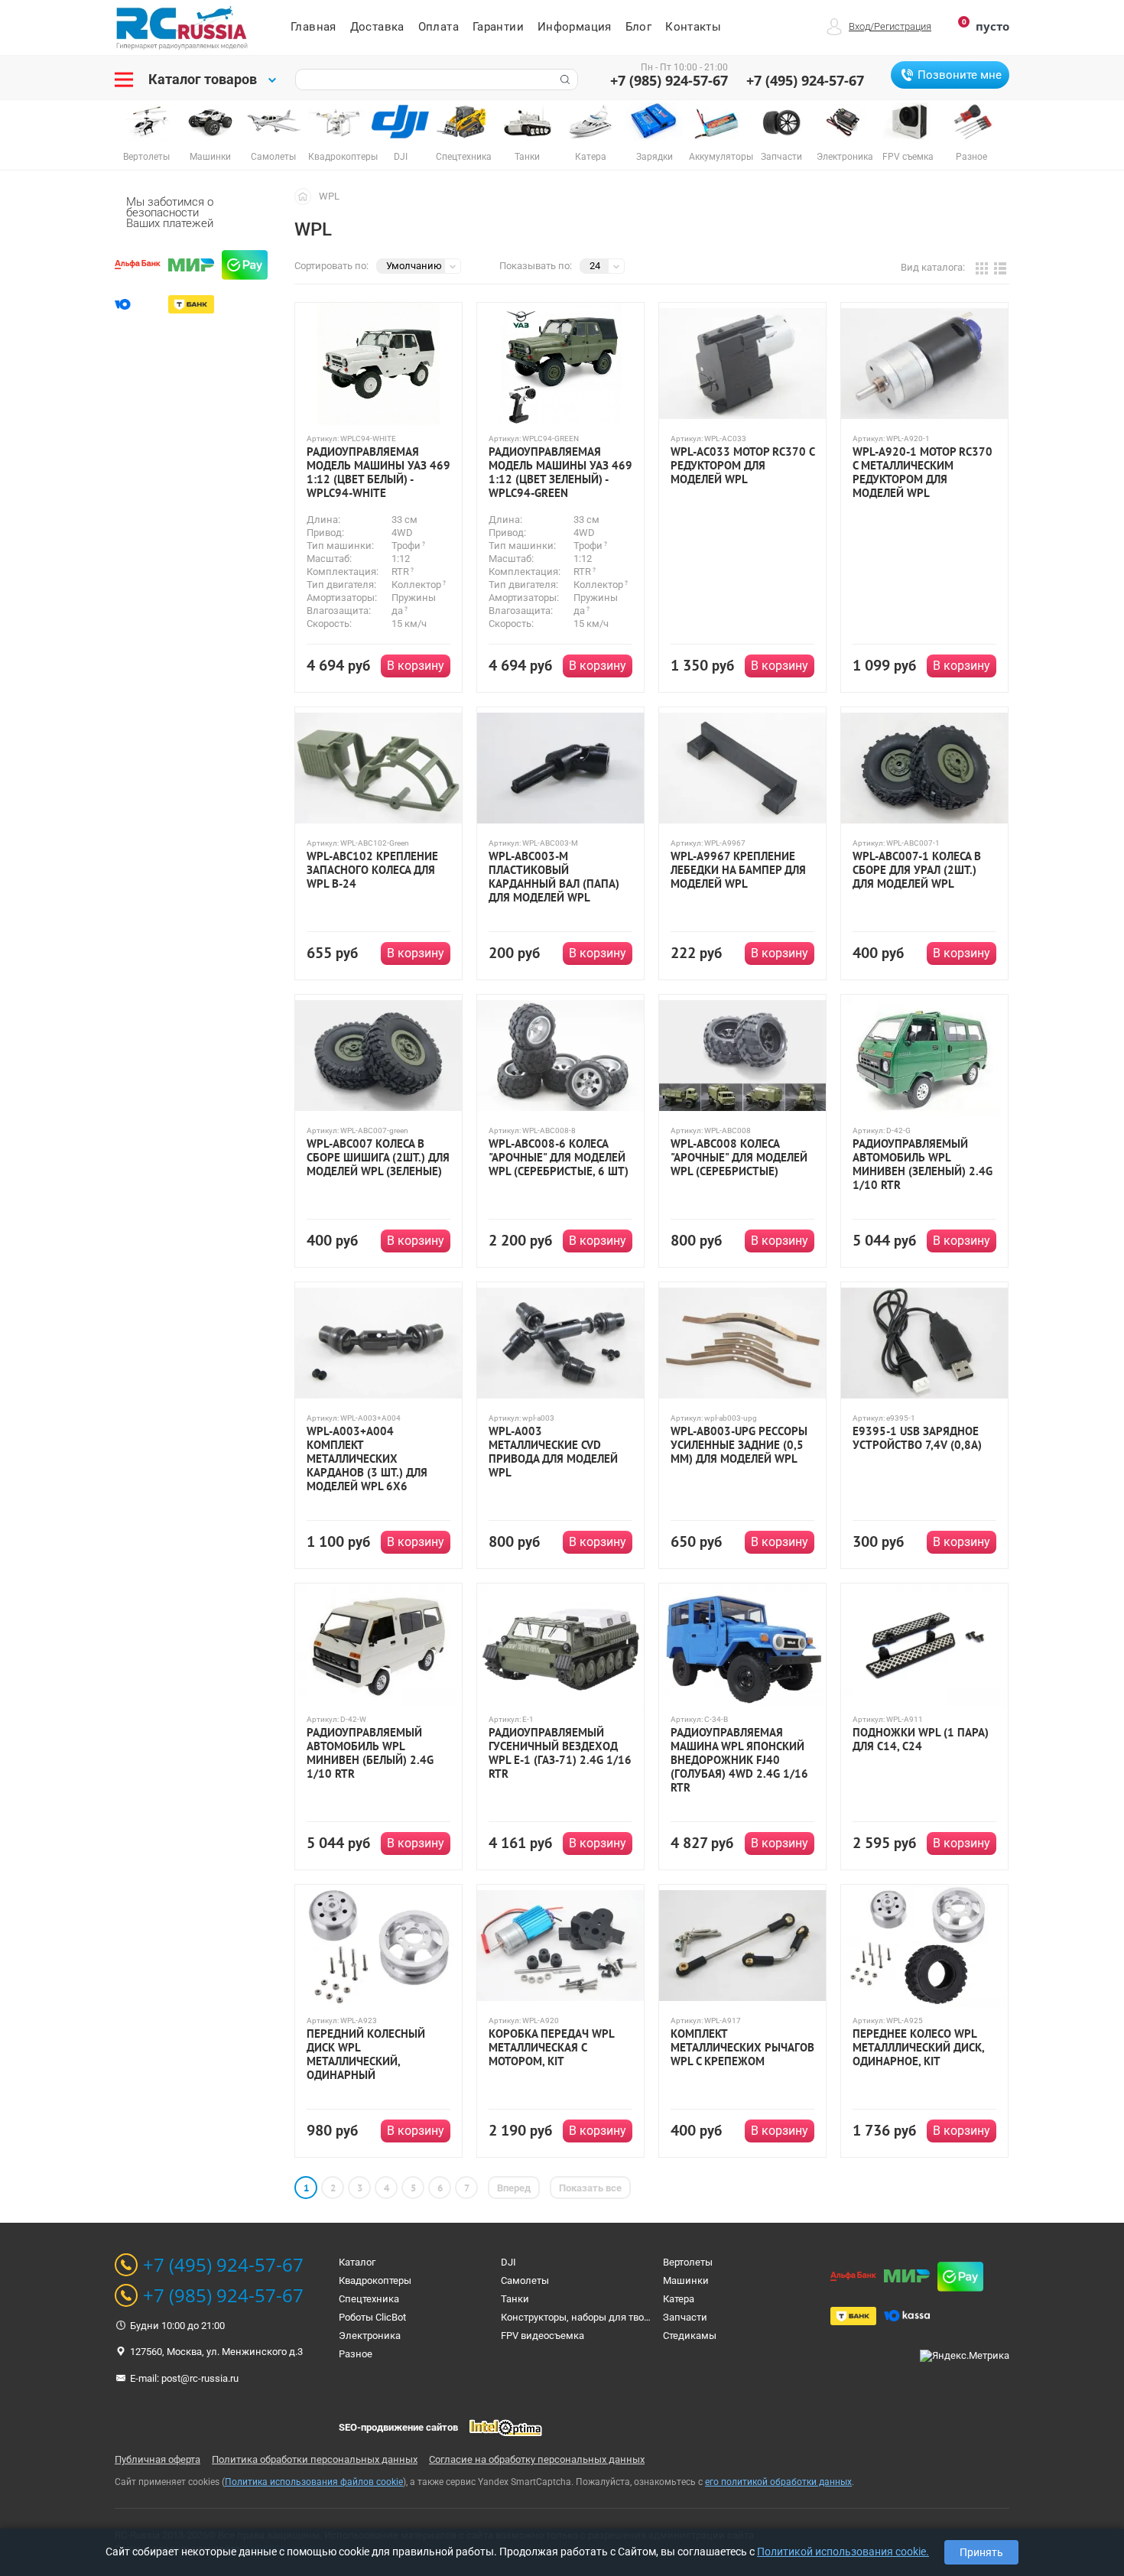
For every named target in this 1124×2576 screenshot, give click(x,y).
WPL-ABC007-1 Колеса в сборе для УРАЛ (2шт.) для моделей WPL (917, 870)
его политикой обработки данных (778, 2482)
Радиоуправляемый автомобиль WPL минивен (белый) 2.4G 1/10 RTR (370, 1753)
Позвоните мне (960, 75)
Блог (639, 27)
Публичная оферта (158, 2459)
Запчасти (685, 2317)
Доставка (377, 27)
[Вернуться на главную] (307, 196)
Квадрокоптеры (375, 2280)
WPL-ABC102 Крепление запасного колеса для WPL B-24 (372, 870)
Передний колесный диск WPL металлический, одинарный (366, 2055)
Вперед (514, 2188)
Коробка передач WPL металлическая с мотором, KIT (551, 2048)
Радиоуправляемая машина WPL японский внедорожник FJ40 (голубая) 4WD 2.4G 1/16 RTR (739, 1760)
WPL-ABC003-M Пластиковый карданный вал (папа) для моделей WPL (554, 877)
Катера (679, 2299)
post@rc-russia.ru (200, 2378)
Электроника (370, 2336)
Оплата (439, 27)
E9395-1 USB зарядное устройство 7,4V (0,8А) (917, 1438)
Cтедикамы (690, 2336)
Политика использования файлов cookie (314, 2482)
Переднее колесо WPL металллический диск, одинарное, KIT (918, 2048)
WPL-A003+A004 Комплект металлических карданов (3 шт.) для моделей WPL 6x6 (367, 1459)
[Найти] (564, 80)
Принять (981, 2552)
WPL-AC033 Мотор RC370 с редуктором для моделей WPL (742, 466)
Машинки (686, 2280)
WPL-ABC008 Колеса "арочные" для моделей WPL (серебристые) (739, 1158)
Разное (356, 2354)
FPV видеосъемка (543, 2336)
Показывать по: (536, 266)
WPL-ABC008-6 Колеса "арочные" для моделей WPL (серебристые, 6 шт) (559, 1158)
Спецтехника (369, 2299)
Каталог (357, 2262)
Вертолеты (688, 2262)
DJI (508, 2262)
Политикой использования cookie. (843, 2552)
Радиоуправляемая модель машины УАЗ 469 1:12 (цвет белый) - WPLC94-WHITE (378, 473)
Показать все (590, 2188)
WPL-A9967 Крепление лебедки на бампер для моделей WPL (738, 870)
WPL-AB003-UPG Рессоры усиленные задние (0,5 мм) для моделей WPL (739, 1445)
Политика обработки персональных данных (315, 2459)
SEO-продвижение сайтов (398, 2427)
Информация (575, 27)
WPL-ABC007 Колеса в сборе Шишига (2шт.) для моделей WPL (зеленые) (378, 1158)
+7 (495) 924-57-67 (805, 80)
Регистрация (903, 26)
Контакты (693, 27)
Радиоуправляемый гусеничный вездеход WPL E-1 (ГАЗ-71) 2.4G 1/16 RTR (560, 1753)
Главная (313, 27)
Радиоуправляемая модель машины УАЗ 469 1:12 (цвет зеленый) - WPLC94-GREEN (560, 473)
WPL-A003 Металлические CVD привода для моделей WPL (553, 1452)
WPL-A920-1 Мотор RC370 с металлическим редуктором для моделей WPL (923, 473)
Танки (515, 2299)
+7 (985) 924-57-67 (669, 80)
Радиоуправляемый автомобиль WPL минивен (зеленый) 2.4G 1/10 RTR (923, 1165)
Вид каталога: (933, 267)
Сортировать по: (331, 266)
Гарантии (498, 27)
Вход (859, 26)
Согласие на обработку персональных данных (537, 2459)
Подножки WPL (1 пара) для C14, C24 (921, 1740)
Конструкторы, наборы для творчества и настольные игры (637, 2317)
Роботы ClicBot (372, 2317)
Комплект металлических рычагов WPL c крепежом (742, 2048)
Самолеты (525, 2280)
